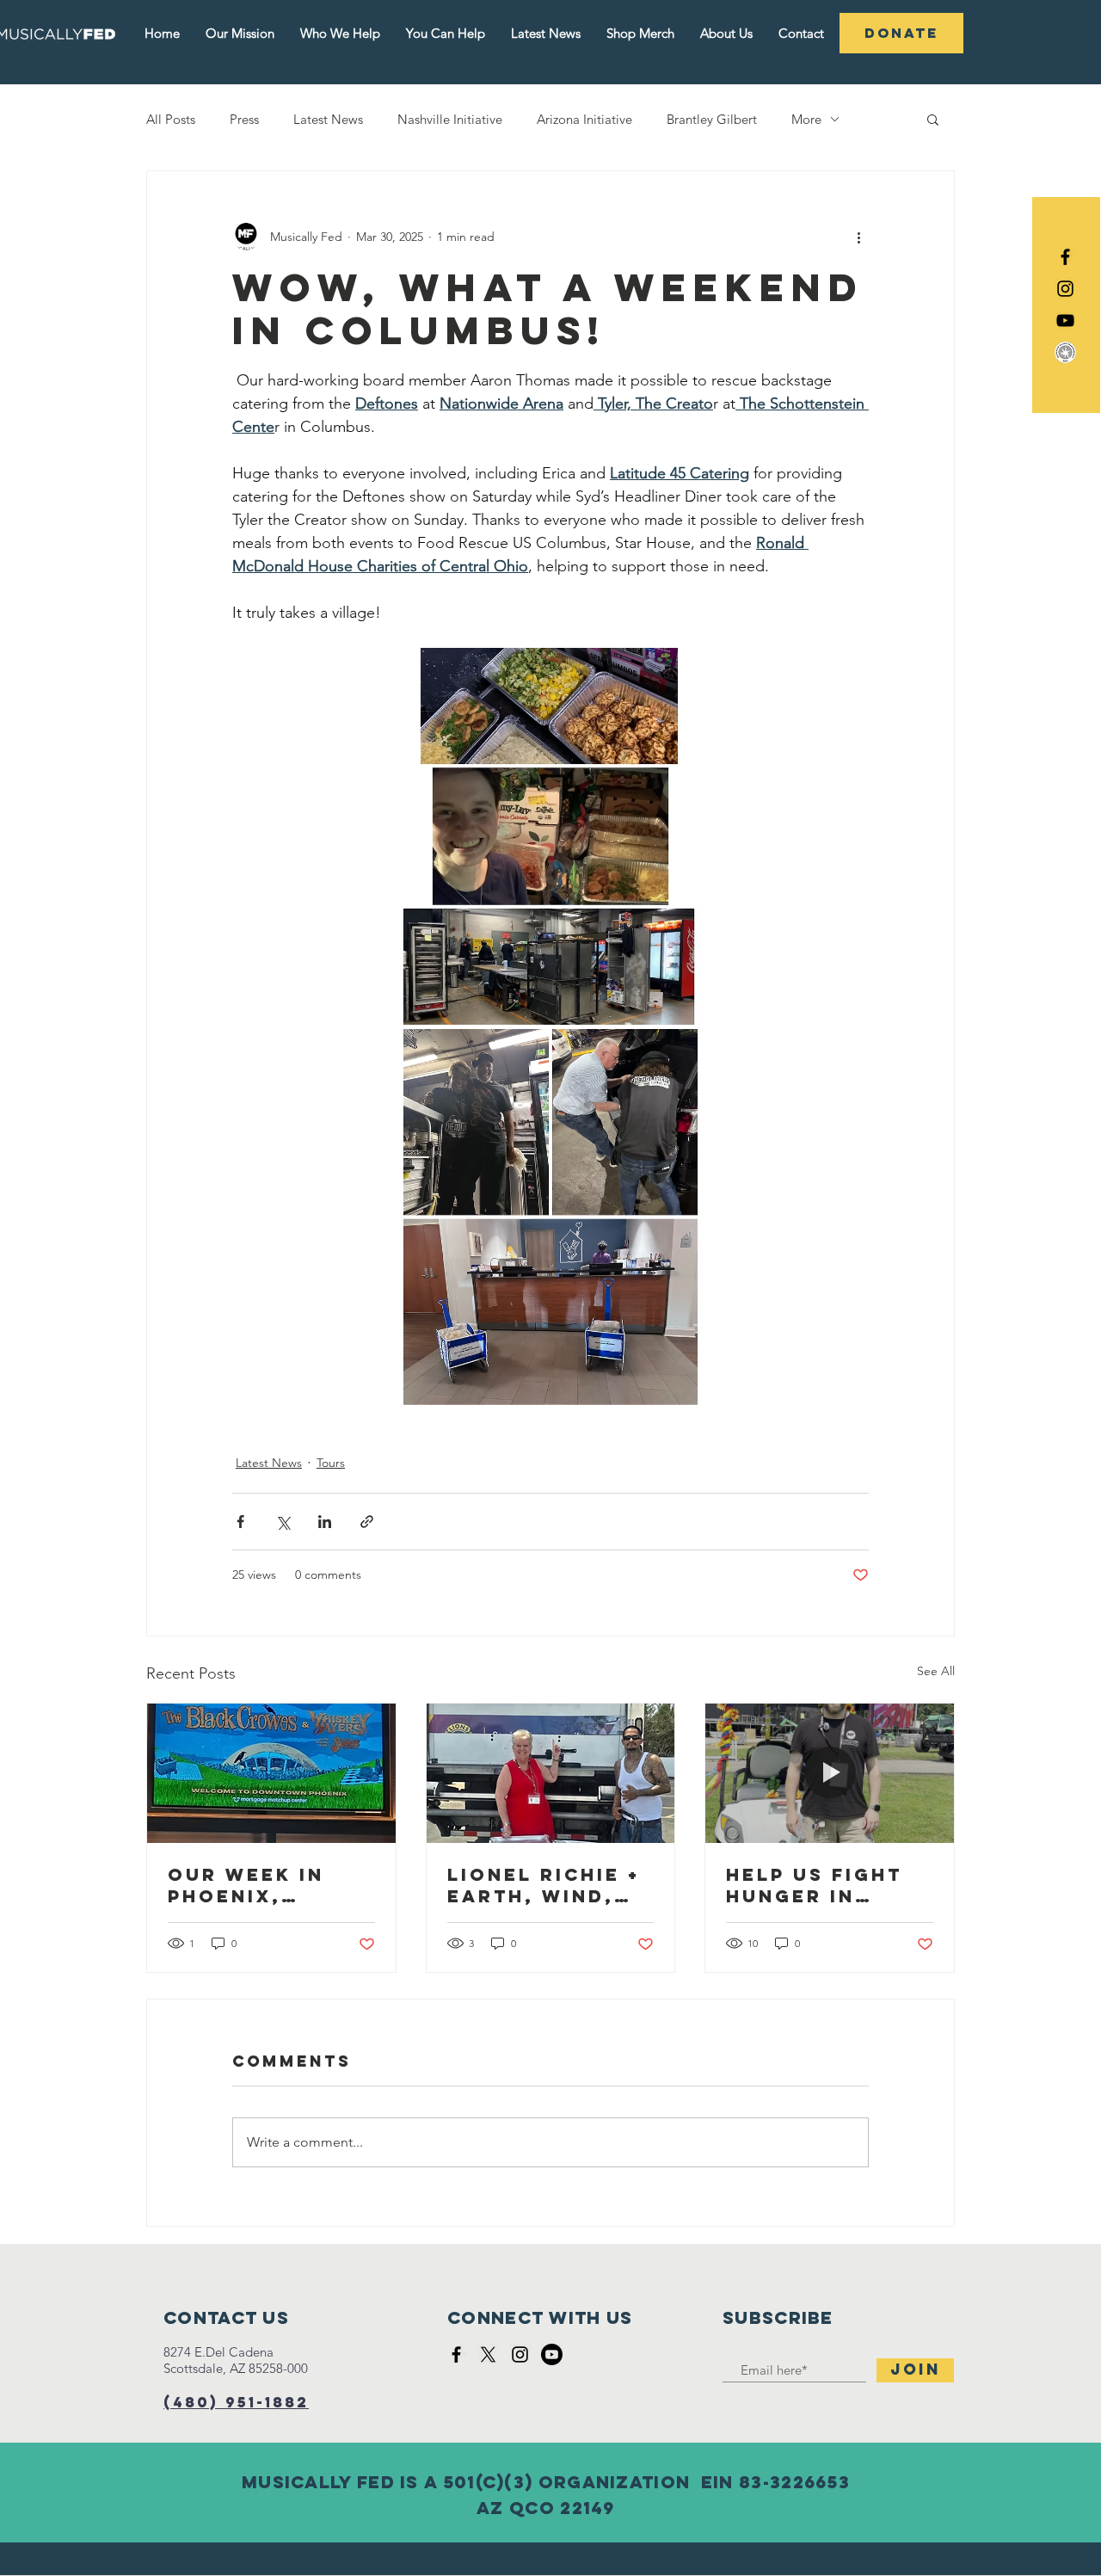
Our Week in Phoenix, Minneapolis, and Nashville (261, 1885)
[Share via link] (367, 1522)
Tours (331, 1463)
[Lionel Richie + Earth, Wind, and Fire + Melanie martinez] (551, 1773)
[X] (488, 2354)
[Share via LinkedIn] (325, 1522)
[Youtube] (552, 2354)
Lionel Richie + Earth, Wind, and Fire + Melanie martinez (544, 1885)
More (806, 119)
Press (244, 119)
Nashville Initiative (450, 119)
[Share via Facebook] (240, 1522)
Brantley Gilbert (712, 119)
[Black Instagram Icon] (1065, 289)
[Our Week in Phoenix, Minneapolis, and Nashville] (271, 1773)
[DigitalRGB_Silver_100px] (1065, 352)
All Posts (171, 119)
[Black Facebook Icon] (1065, 257)
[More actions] (858, 237)
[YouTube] (1065, 320)
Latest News (328, 119)
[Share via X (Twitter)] (283, 1522)
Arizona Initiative (584, 119)
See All (936, 1671)
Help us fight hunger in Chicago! (814, 1885)
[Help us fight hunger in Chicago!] (830, 1773)
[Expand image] (550, 836)
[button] (933, 119)
